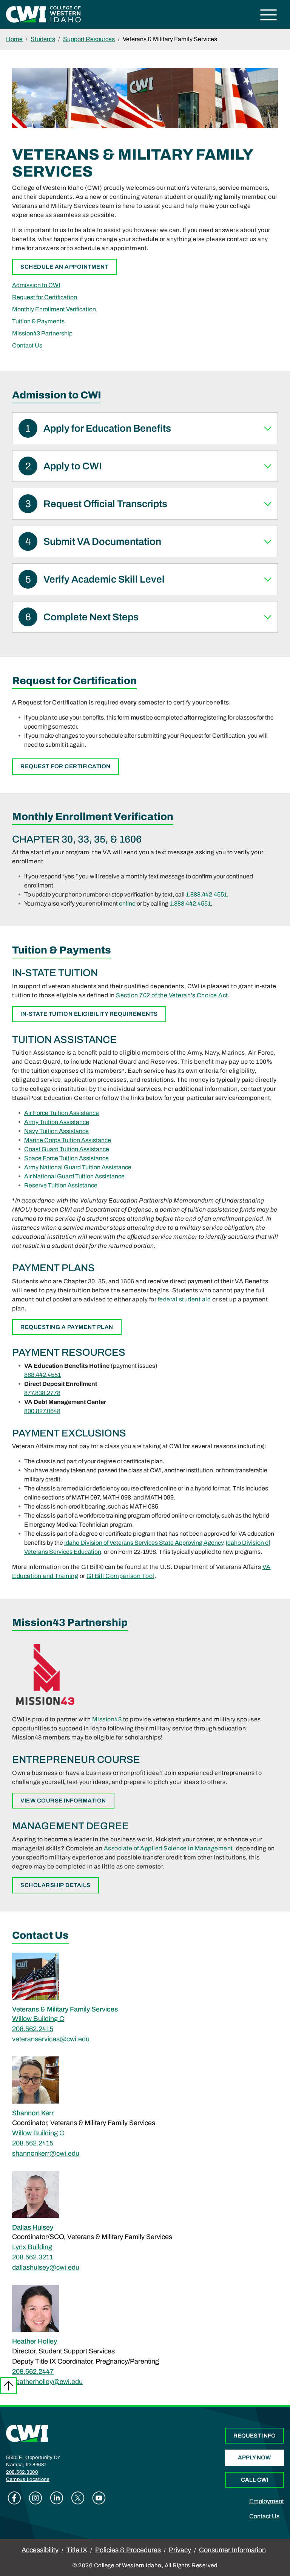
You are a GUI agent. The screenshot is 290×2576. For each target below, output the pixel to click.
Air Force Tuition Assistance (62, 1113)
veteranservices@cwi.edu (51, 2039)
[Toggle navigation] (269, 16)
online (127, 904)
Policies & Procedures (128, 2550)
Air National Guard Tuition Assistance (74, 1176)
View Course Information (63, 1801)
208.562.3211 (32, 2257)
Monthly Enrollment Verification (54, 309)
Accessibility (40, 2550)
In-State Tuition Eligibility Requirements (89, 1014)
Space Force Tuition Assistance (66, 1158)
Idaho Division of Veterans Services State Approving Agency (144, 1543)
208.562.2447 (33, 2371)
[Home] (27, 2433)
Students (43, 39)
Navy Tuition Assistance (56, 1131)
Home (14, 39)
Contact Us (27, 345)
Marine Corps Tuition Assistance (68, 1140)
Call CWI (255, 2480)
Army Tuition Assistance (57, 1122)
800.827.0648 (42, 1411)
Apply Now (254, 2458)
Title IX (77, 2550)
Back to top (8, 2386)
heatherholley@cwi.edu (47, 2382)
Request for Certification (45, 297)
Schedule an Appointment (64, 267)
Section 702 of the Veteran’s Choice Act (172, 995)
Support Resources (89, 39)
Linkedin (57, 2498)
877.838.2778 (42, 1393)
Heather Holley (35, 2341)
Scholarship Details (56, 1885)
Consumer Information (232, 2550)
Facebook (14, 2498)
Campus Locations (28, 2479)
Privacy (180, 2550)
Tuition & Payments (38, 321)
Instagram (35, 2498)
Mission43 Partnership (42, 333)
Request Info (255, 2436)
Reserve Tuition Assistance (61, 1185)
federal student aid (184, 1299)
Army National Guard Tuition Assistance (78, 1167)
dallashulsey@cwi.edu (46, 2267)
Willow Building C (38, 2019)
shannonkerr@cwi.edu (46, 2153)
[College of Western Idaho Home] (43, 14)
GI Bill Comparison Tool (120, 1576)
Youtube (99, 2498)
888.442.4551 (42, 1375)
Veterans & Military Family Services (65, 2009)
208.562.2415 (33, 2029)
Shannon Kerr (33, 2113)
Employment (267, 2501)
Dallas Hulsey (33, 2227)
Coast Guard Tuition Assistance (67, 1149)
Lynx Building (32, 2247)
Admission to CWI (36, 285)
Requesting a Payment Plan (67, 1327)
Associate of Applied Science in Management (168, 1848)
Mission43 (107, 1719)
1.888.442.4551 (206, 894)
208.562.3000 (22, 2472)
